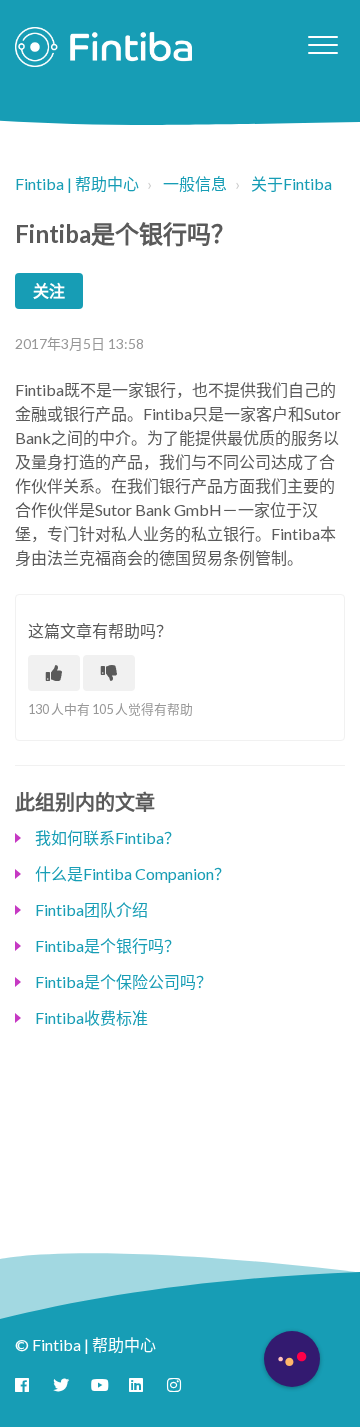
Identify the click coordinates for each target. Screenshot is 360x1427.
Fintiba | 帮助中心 (77, 183)
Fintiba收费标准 (91, 1017)
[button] (322, 44)
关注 (49, 290)
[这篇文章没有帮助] (109, 673)
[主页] (103, 47)
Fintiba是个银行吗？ (107, 945)
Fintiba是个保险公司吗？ (123, 981)
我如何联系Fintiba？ (107, 837)
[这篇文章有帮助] (54, 673)
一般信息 (195, 183)
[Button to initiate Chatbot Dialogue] (292, 1359)
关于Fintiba (291, 183)
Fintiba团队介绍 (91, 909)
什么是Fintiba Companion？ (132, 873)
